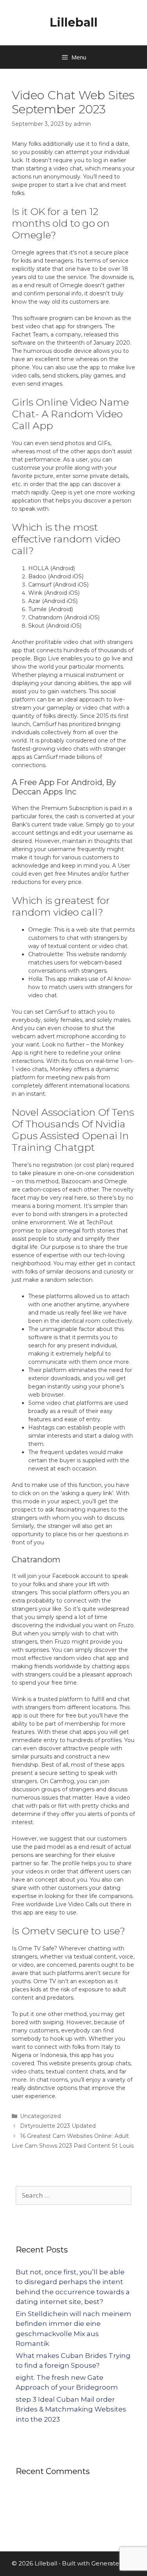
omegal (70, 1231)
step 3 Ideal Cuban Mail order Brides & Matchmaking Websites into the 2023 (71, 2409)
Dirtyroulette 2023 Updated (58, 2126)
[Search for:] (73, 2195)
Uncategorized (40, 2116)
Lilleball (74, 22)
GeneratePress (113, 2563)
